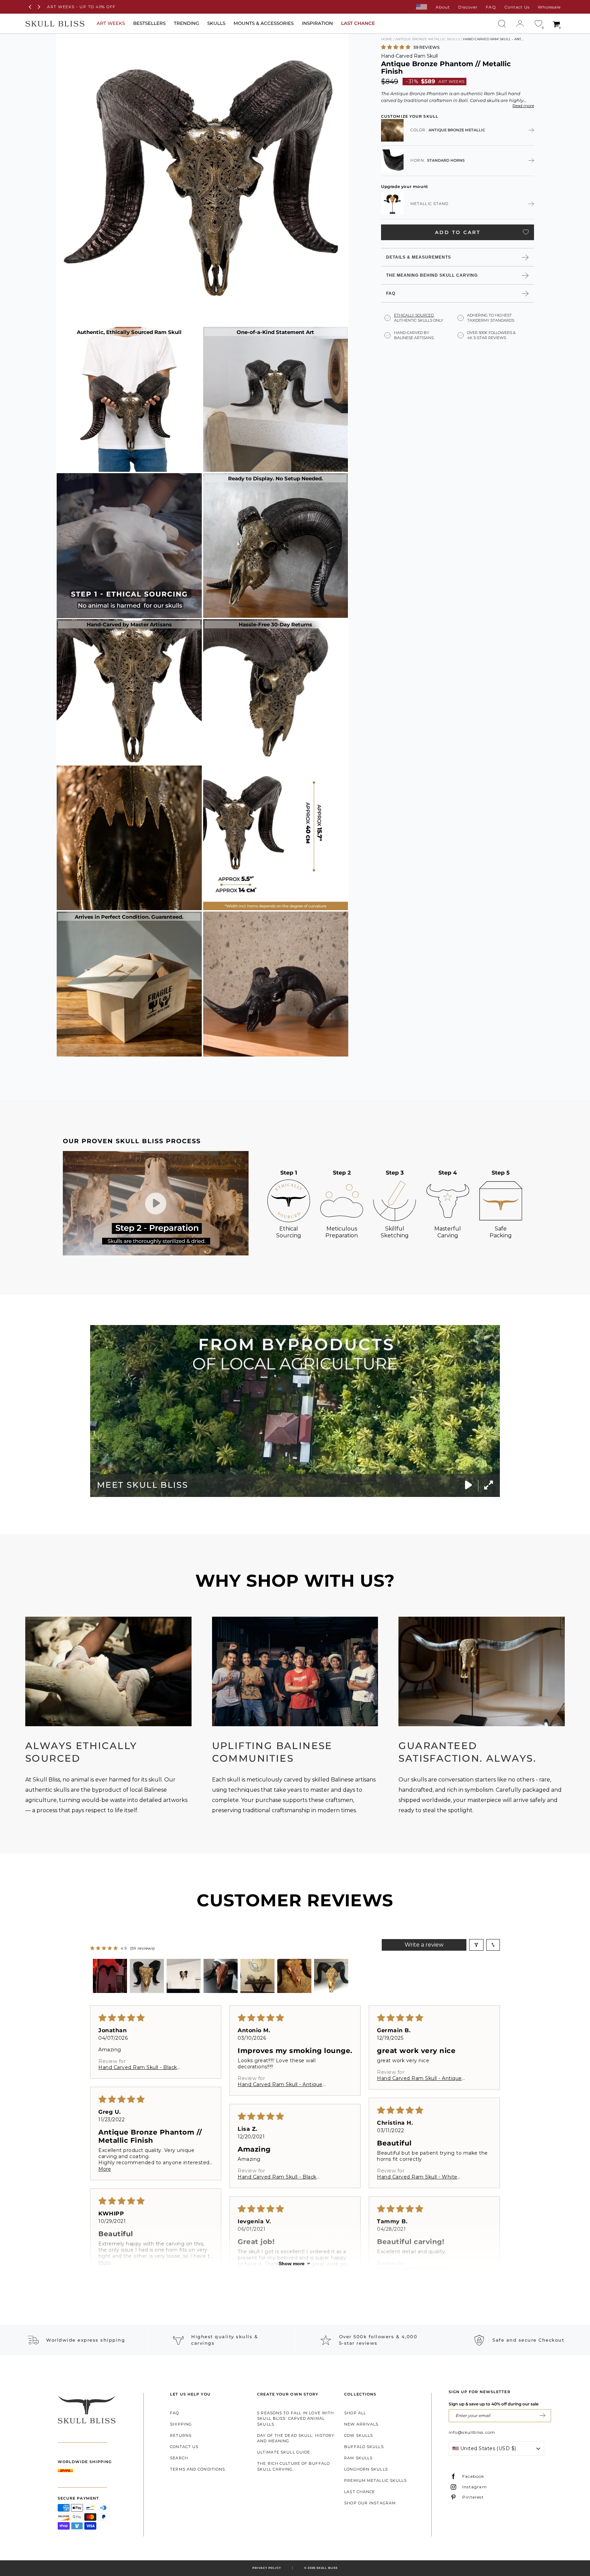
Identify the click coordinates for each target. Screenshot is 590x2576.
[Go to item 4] (221, 1976)
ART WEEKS (111, 23)
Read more (523, 105)
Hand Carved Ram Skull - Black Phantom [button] (138, 2067)
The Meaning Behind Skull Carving (432, 275)
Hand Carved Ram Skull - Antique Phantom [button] (280, 2084)
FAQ (491, 7)
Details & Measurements (419, 257)
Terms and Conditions (198, 2469)
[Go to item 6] (294, 1976)
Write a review (424, 1945)
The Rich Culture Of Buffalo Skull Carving (293, 2466)
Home (387, 39)
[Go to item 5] (257, 1976)
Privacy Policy (266, 2568)
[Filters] (476, 1945)
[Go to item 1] (110, 1976)
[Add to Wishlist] (526, 232)
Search (179, 2458)
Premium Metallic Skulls (375, 2480)
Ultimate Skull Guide (284, 2452)
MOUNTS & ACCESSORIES (264, 23)
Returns (181, 2435)
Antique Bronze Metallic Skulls (428, 39)
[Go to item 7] (331, 1976)
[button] (396, 47)
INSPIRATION (317, 23)
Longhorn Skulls (366, 2469)
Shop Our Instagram (370, 2503)
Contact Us (517, 7)
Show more (292, 2264)
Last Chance (360, 2492)
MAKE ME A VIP (543, 2416)
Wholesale (549, 7)
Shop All (355, 2413)
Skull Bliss (327, 2568)
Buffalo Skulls (364, 2447)
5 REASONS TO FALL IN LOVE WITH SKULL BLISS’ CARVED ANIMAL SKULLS (296, 2419)
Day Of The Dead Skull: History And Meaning (296, 2438)
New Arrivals (361, 2424)
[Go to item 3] (184, 1976)
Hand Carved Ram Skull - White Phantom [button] (417, 2177)
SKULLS (216, 23)
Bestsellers (149, 23)
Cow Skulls (359, 2435)
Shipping (181, 2424)
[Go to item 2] (147, 1976)
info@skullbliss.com (472, 2432)
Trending (186, 23)
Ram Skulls (358, 2458)
